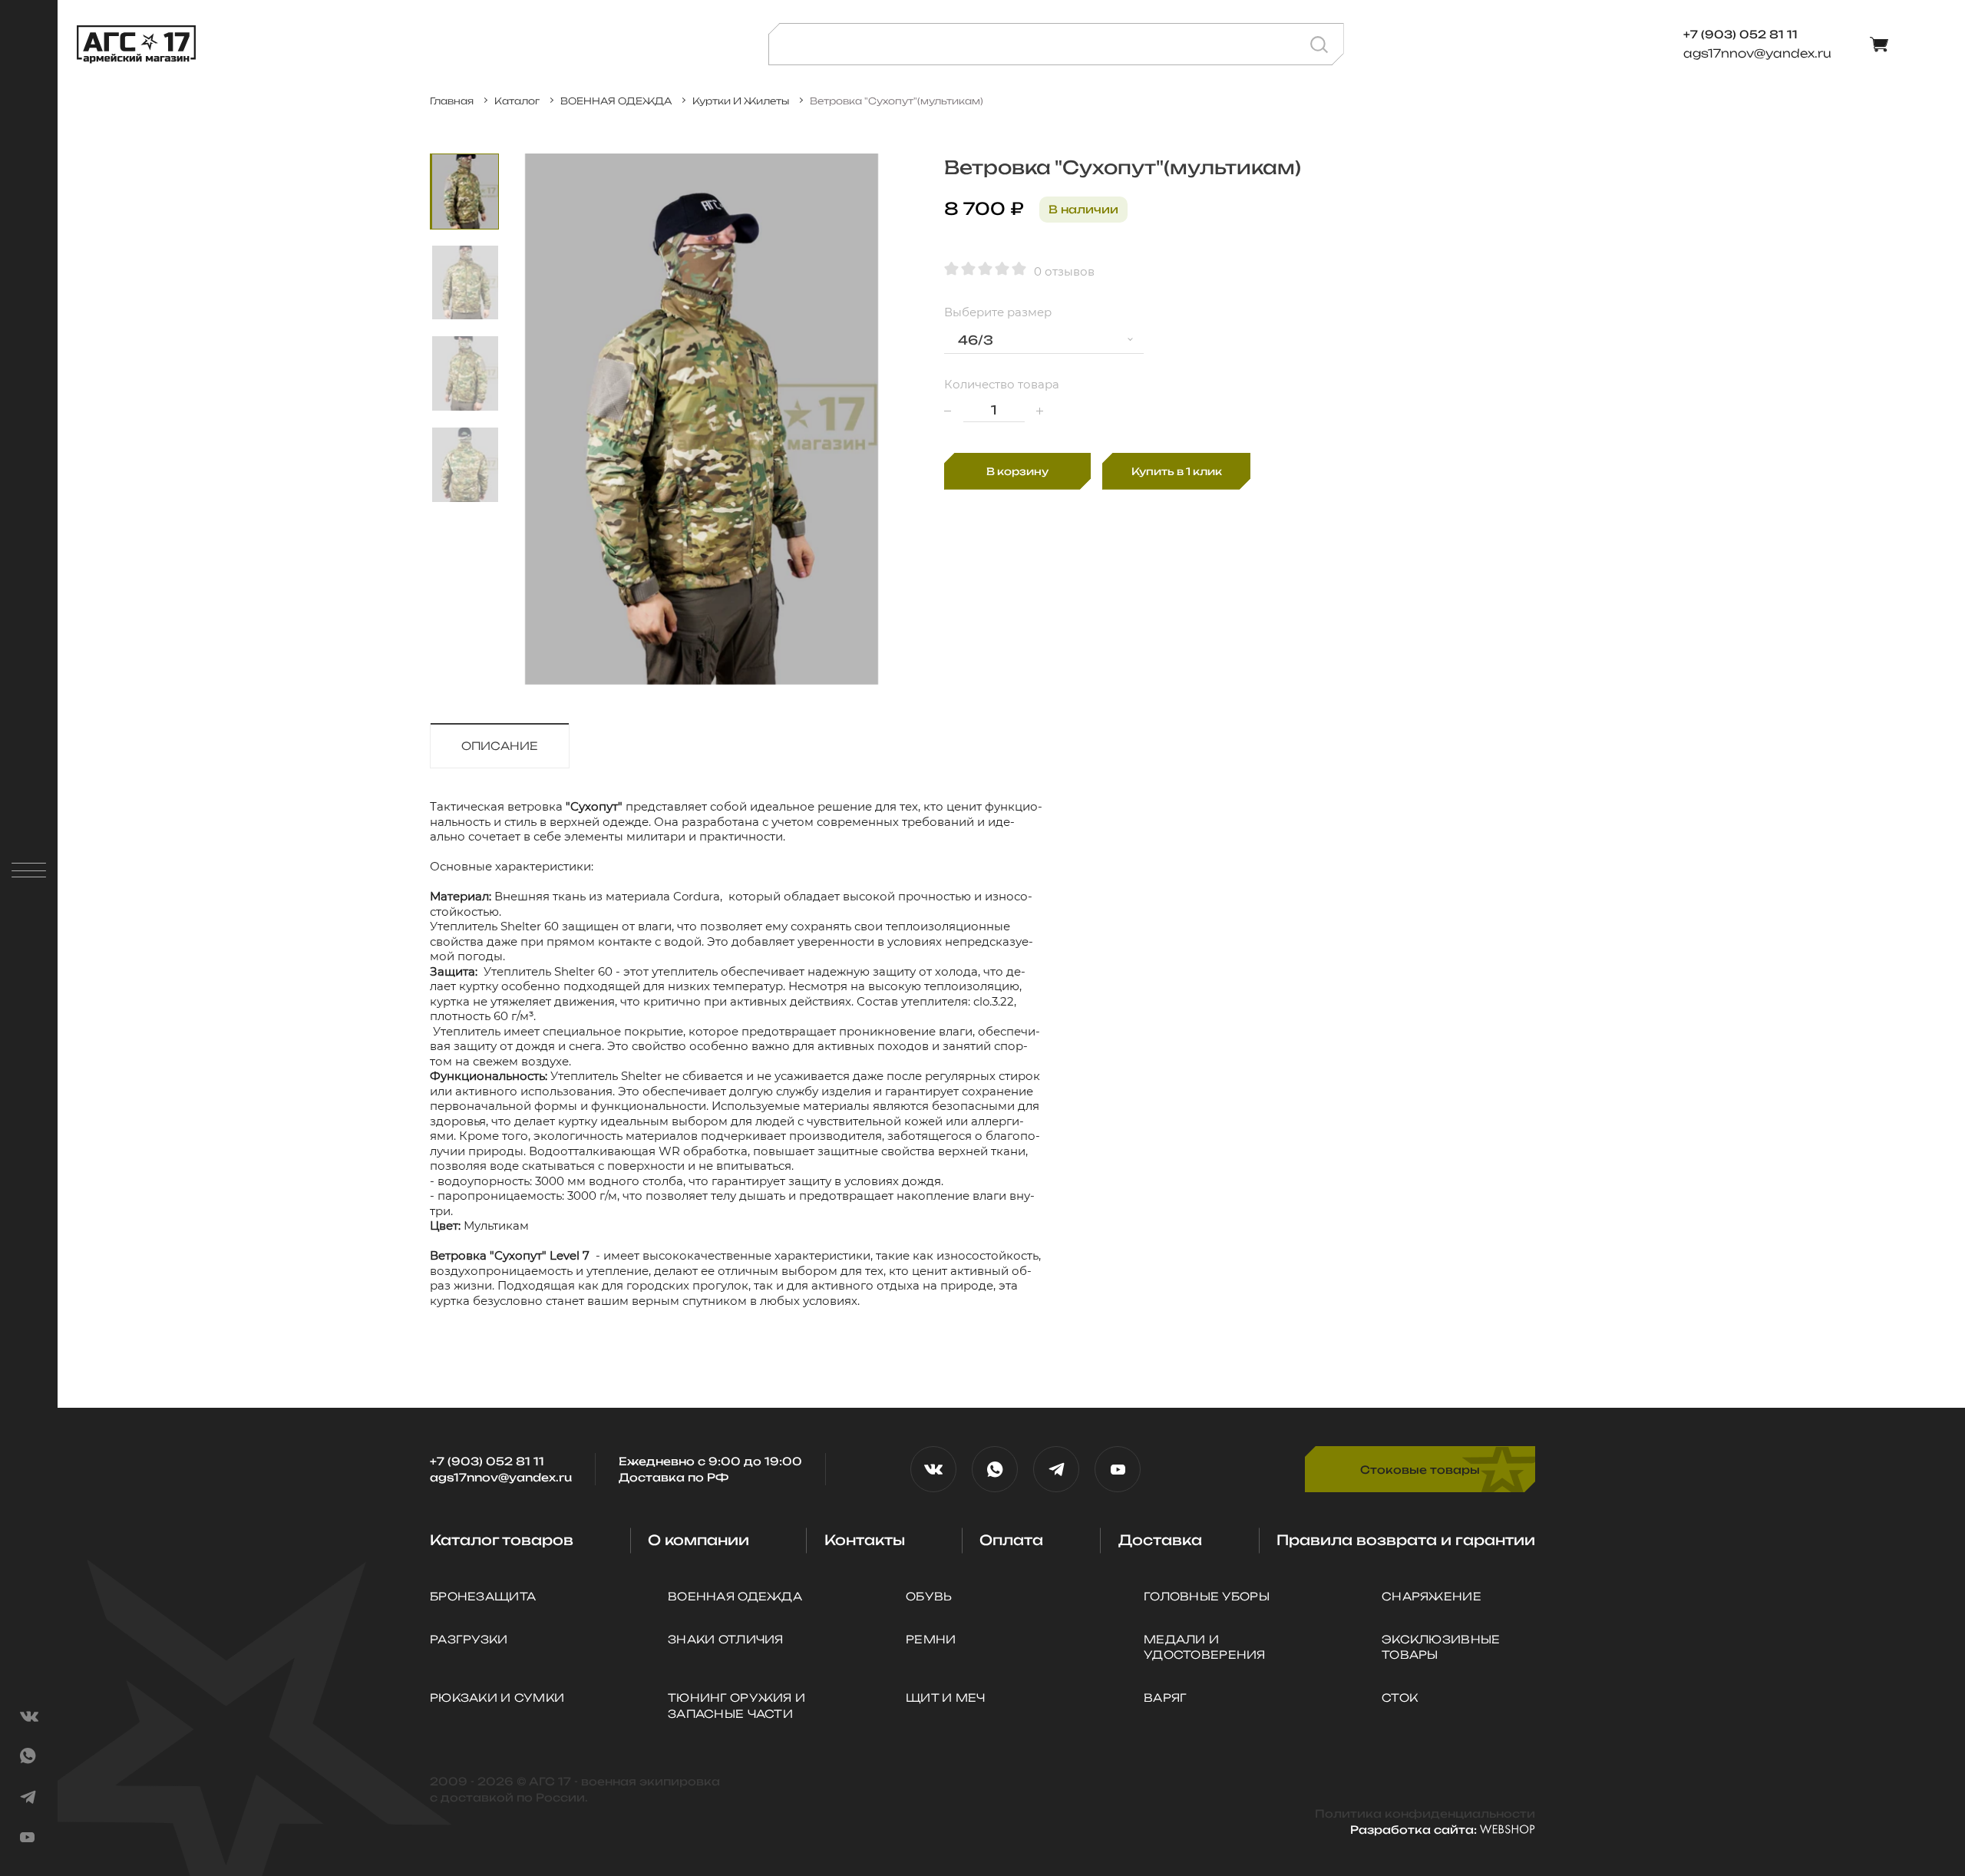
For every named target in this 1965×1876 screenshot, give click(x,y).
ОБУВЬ (929, 1596)
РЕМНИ (931, 1639)
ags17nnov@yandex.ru (1757, 53)
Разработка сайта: (1415, 1830)
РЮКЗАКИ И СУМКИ (497, 1698)
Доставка (1160, 1540)
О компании (698, 1540)
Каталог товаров (502, 1540)
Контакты (865, 1540)
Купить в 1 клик (1177, 471)
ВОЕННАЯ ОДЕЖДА (735, 1596)
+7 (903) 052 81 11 (487, 1461)
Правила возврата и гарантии (1406, 1540)
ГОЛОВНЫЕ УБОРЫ (1207, 1596)
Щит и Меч (946, 1698)
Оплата (1011, 1540)
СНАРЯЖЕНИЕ (1432, 1596)
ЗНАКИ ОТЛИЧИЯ (726, 1639)
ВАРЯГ (1165, 1698)
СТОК (1400, 1698)
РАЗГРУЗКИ (469, 1639)
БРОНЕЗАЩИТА (483, 1596)
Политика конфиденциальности (1425, 1813)
